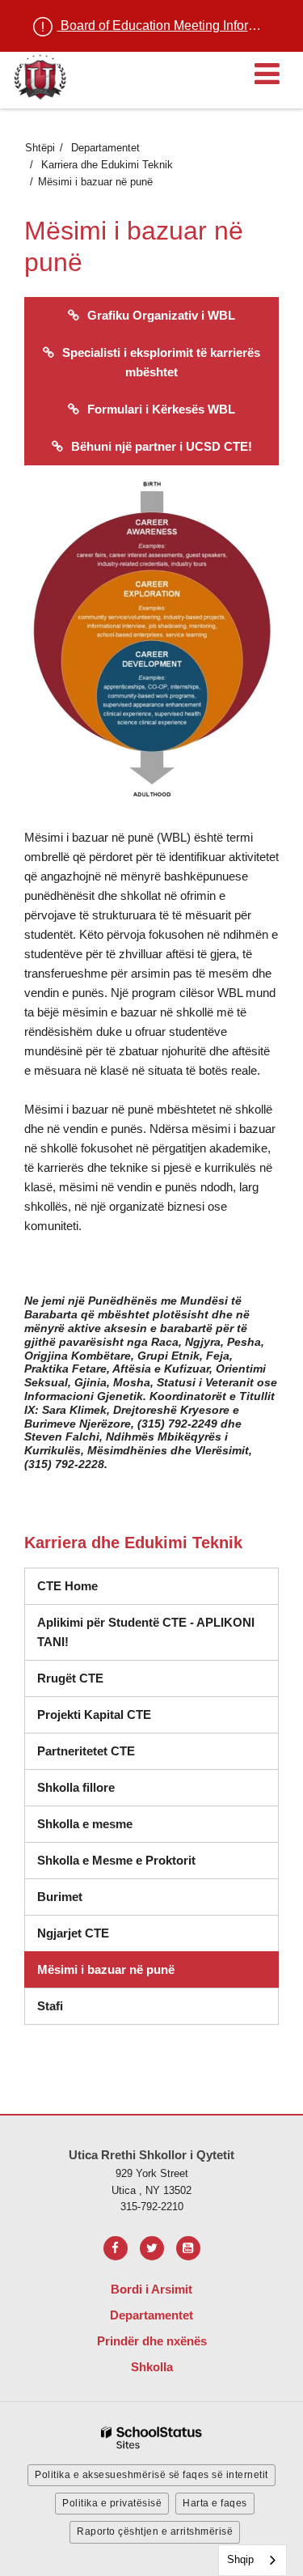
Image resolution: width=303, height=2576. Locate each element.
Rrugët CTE (70, 1678)
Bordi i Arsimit (151, 2289)
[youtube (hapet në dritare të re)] (188, 2248)
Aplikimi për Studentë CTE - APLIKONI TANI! (146, 1632)
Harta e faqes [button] (215, 2503)
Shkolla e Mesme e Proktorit (116, 1860)
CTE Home (67, 1586)
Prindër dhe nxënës (152, 2341)
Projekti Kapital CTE (94, 1715)
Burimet (60, 1897)
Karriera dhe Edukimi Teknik (107, 165)
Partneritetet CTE (86, 1751)
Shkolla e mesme (85, 1824)
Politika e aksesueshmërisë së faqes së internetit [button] (151, 2475)
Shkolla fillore (76, 1787)
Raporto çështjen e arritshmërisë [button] (155, 2531)
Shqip (240, 2559)
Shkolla (152, 2367)
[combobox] (253, 2560)
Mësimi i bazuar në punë (106, 1969)
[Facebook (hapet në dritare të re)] (116, 2248)
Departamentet (105, 148)
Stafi (50, 2006)
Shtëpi (40, 148)
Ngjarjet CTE (73, 1933)
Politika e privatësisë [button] (112, 2503)
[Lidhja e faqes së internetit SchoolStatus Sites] (152, 2438)
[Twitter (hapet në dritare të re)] (152, 2248)
